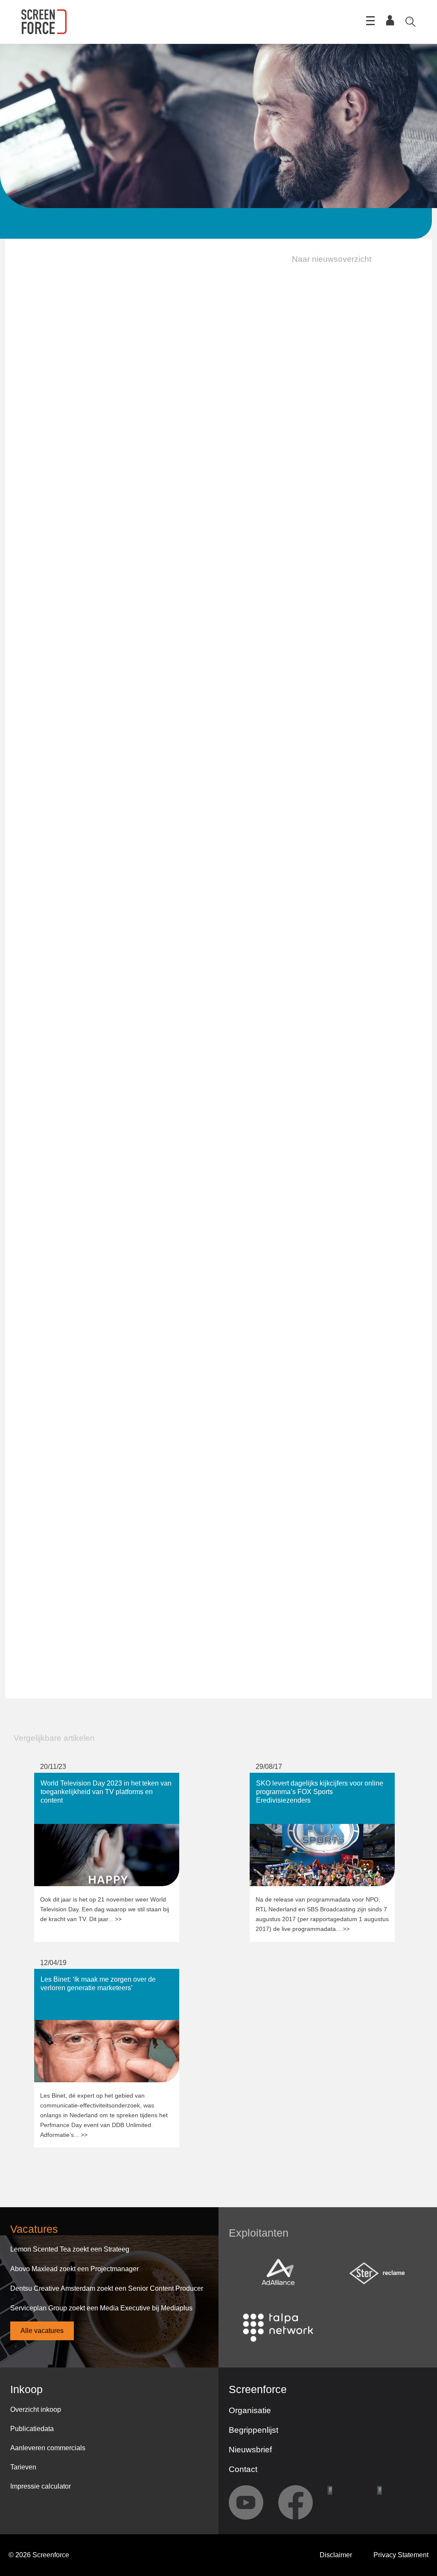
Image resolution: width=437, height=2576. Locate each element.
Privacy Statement (401, 2555)
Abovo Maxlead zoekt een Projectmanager (74, 2269)
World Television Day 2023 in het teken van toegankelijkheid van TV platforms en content (102, 1781)
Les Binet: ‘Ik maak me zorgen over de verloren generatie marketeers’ (105, 1977)
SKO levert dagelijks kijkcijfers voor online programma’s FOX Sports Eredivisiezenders (316, 1781)
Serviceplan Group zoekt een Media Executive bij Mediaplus (101, 2308)
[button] (326, 259)
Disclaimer (336, 2555)
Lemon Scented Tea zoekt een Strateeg (70, 2249)
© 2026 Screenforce (39, 2555)
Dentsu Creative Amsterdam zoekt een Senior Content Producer (107, 2288)
